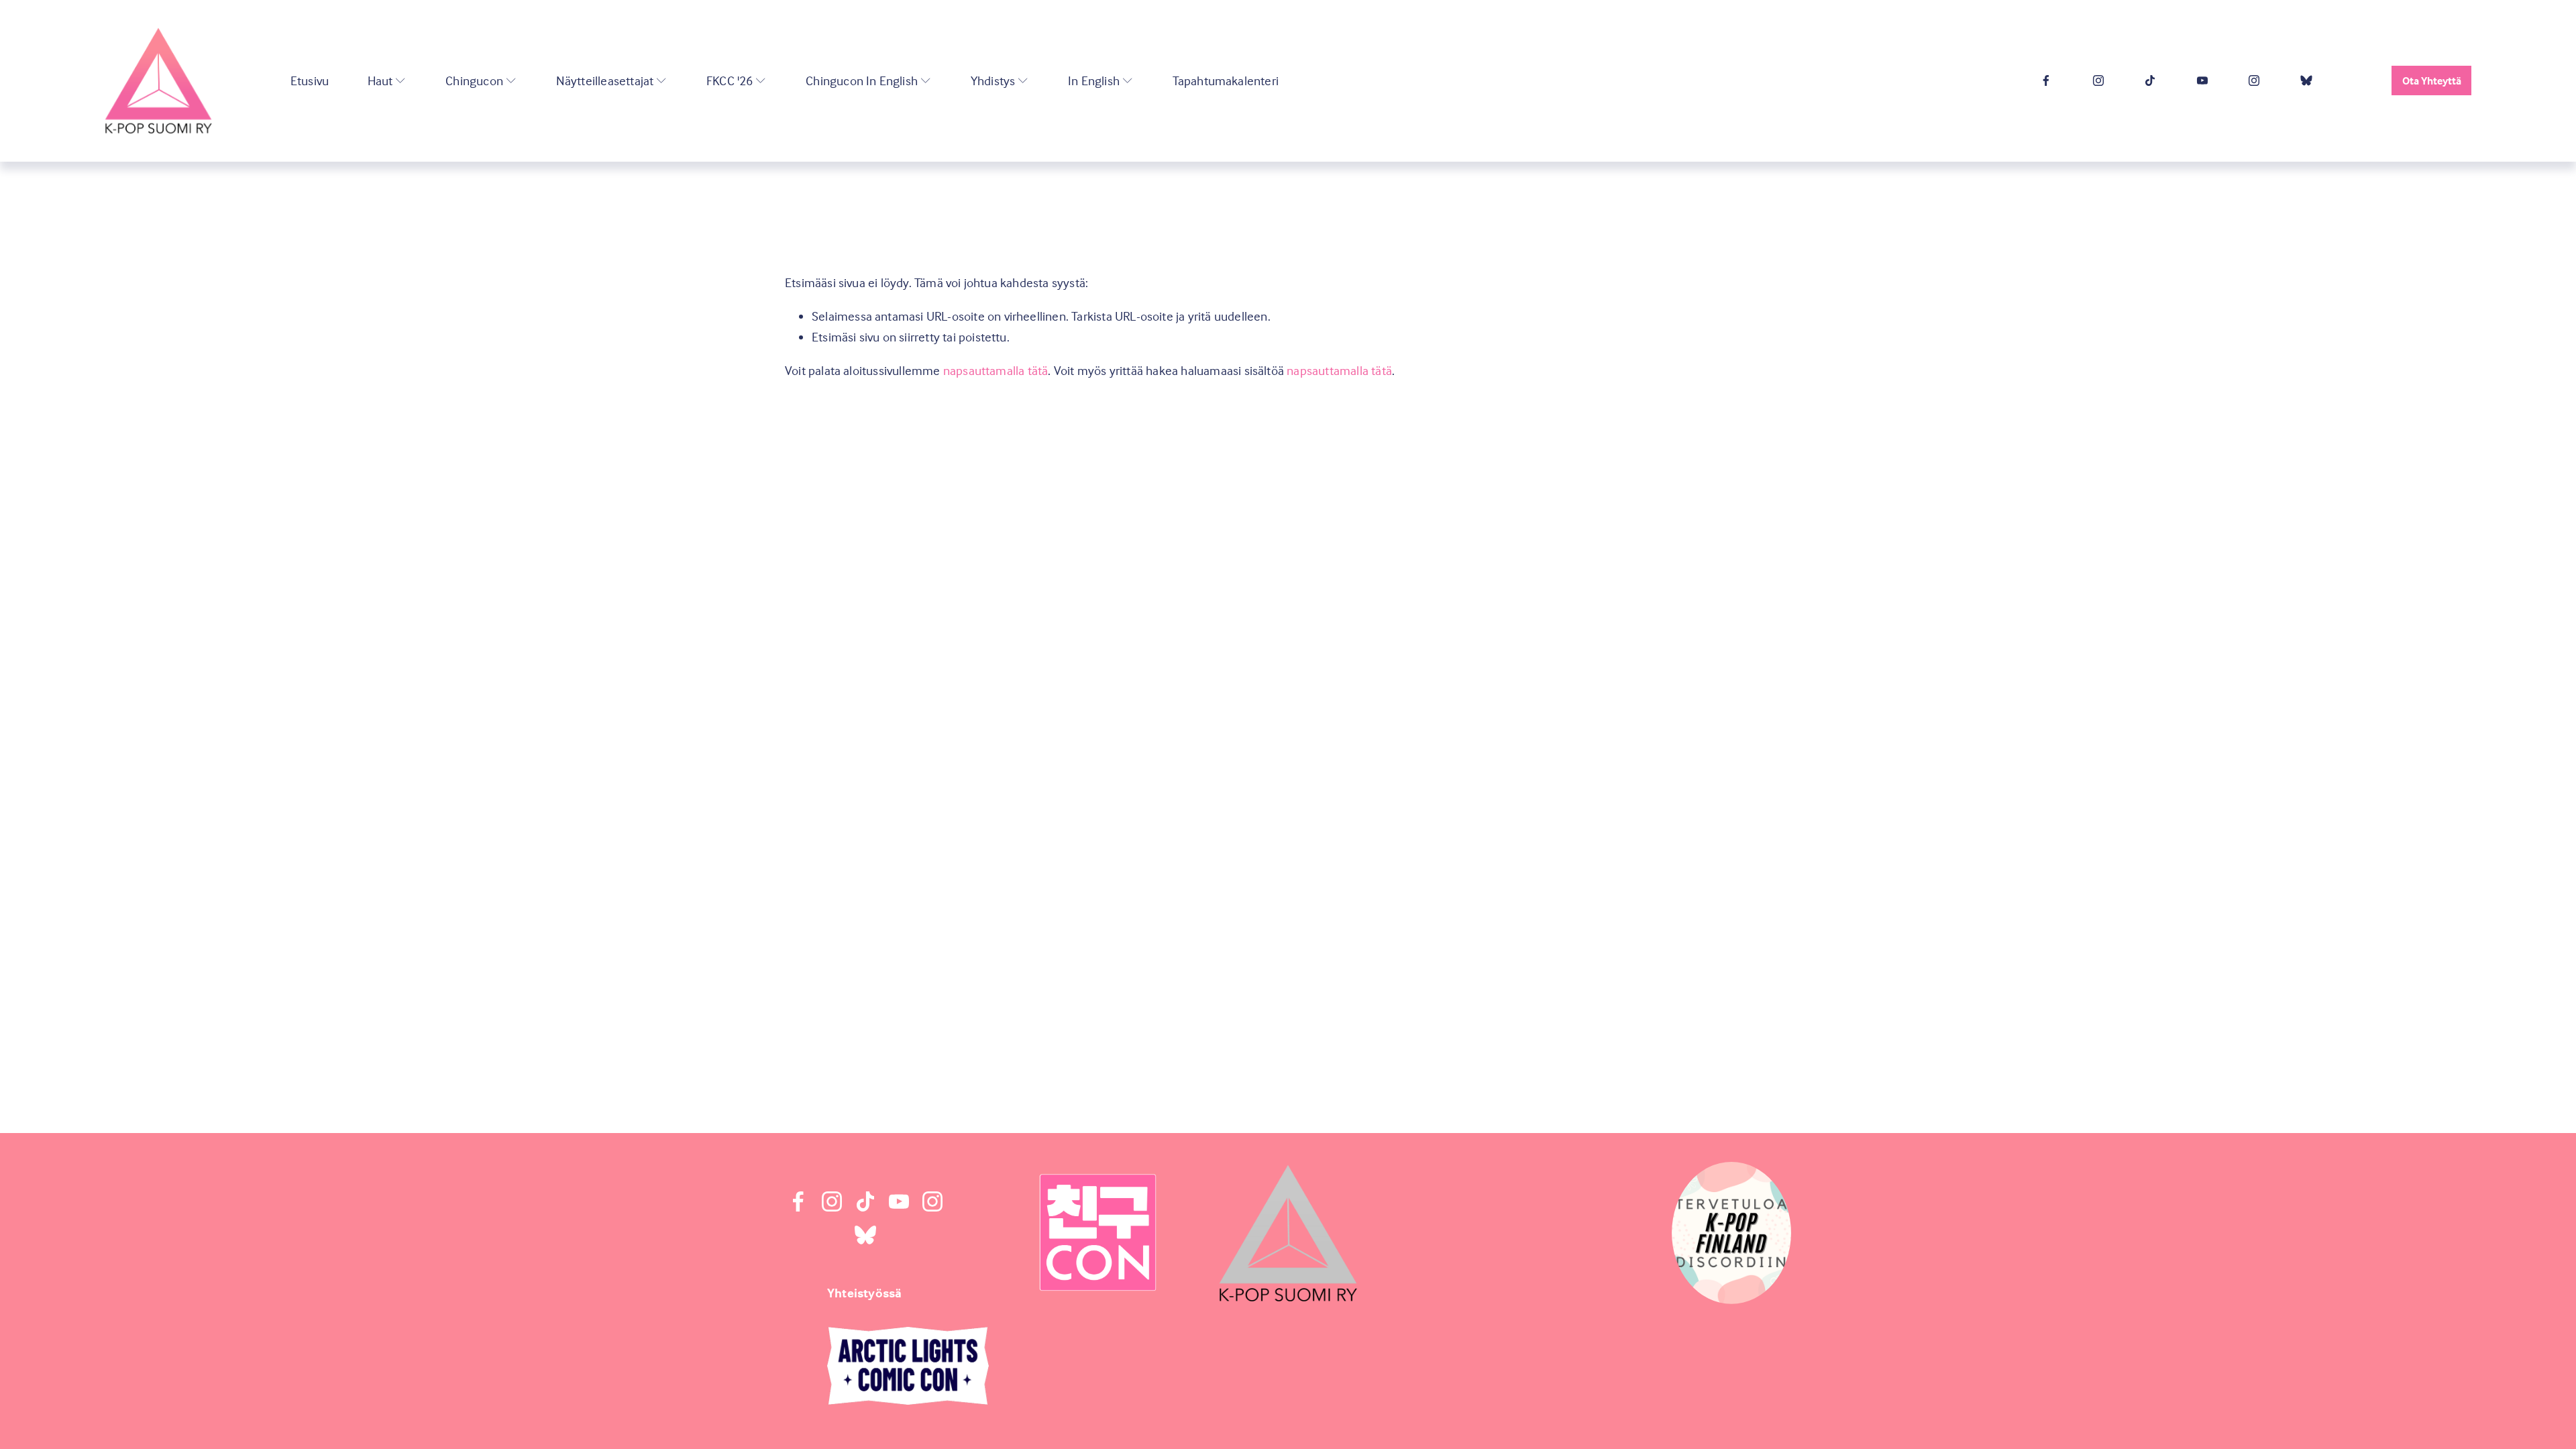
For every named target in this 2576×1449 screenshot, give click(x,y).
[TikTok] (2150, 80)
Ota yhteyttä (2432, 80)
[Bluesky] (2306, 80)
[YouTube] (2202, 80)
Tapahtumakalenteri (1226, 80)
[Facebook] (2046, 80)
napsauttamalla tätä (996, 370)
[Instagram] (2098, 80)
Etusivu (310, 80)
